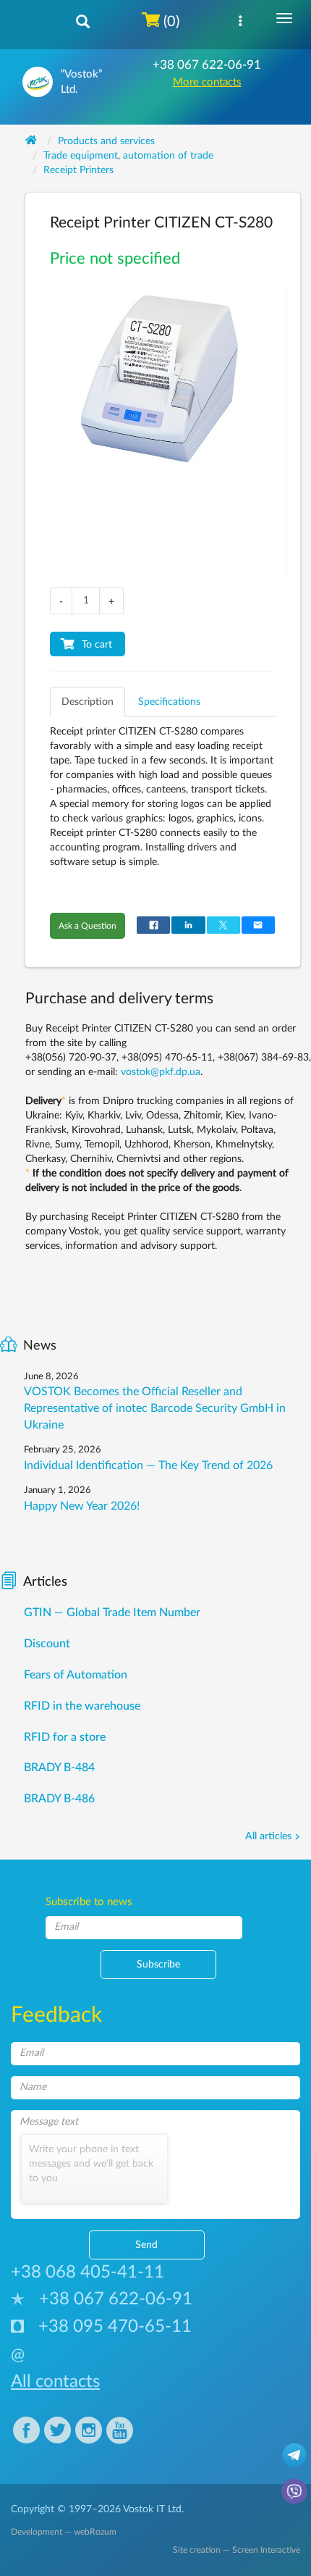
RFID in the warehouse (82, 1706)
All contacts (55, 2382)
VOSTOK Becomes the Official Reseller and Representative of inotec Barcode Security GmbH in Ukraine (155, 1408)
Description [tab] (88, 702)
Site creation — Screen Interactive (237, 2550)
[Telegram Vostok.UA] (294, 2454)
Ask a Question (88, 926)
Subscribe (158, 1965)
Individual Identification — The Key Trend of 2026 (148, 1465)
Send (146, 2245)
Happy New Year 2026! (82, 1506)
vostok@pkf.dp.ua (161, 1072)
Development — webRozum (64, 2532)
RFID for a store (65, 1737)
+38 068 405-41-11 (88, 2272)
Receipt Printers (78, 170)
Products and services (106, 141)
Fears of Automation (76, 1675)
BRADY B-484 (59, 1768)
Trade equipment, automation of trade (128, 156)
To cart (97, 645)
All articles (268, 1836)
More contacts (207, 82)
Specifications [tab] (169, 702)
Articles (45, 1582)
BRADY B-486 (59, 1799)
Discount (47, 1644)
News (40, 1346)
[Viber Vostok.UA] (294, 2491)
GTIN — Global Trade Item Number (112, 1613)
